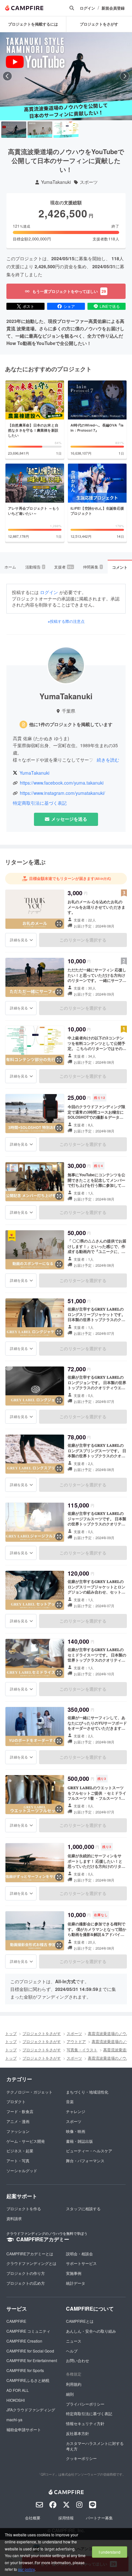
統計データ (76, 2283)
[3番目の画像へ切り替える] (66, 130)
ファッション (18, 2131)
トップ (11, 2033)
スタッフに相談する (83, 2208)
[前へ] (7, 76)
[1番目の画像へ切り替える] (14, 130)
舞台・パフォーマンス (85, 2161)
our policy (26, 2569)
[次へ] (125, 76)
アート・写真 (18, 2161)
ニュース (74, 2341)
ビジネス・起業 (20, 2151)
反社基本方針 (78, 2433)
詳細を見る (19, 940)
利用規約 (74, 2384)
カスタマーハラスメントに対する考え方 (95, 2446)
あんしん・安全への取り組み (91, 2331)
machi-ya (14, 2419)
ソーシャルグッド (22, 2170)
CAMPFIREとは (80, 2321)
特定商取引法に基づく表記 (40, 803)
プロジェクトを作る (24, 2208)
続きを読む (108, 760)
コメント (120, 567)
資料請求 (14, 2218)
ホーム (10, 567)
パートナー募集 (99, 2518)
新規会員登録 (113, 8)
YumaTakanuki (56, 182)
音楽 (70, 2101)
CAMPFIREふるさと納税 (28, 2380)
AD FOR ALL (18, 2390)
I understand (110, 2552)
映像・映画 (76, 2131)
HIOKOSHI (16, 2400)
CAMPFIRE (16, 2321)
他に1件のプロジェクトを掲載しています (71, 724)
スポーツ (89, 182)
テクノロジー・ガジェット (29, 2092)
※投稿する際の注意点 (66, 621)
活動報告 (35, 567)
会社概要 (33, 2518)
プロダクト (16, 2101)
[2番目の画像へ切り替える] (40, 130)
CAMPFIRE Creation (24, 2341)
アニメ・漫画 (18, 2121)
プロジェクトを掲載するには (33, 24)
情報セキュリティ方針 (85, 2423)
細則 (70, 2394)
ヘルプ (72, 2351)
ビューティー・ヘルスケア (89, 2151)
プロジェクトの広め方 (26, 2283)
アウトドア (76, 2041)
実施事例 (74, 2273)
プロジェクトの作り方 (26, 2273)
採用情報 (66, 2518)
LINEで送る (110, 306)
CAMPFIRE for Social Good (30, 2351)
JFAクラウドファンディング (31, 2410)
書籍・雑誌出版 (79, 2141)
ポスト (29, 306)
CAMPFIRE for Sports (25, 2370)
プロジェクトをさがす (42, 2033)
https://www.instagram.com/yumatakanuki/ (62, 793)
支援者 (64, 567)
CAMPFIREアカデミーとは (30, 2254)
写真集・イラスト (82, 2050)
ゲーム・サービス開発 (26, 2141)
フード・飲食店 (20, 2111)
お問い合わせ (78, 2360)
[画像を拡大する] (59, 924)
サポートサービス (81, 2263)
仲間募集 (93, 567)
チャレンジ (76, 2111)
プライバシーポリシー (85, 2404)
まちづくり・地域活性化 (87, 2092)
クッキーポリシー (81, 2458)
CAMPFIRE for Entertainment (32, 2360)
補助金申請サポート (24, 2429)
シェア (69, 306)
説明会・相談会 (79, 2254)
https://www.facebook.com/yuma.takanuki (62, 783)
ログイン (87, 8)
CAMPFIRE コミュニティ (28, 2331)
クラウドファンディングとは (31, 2263)
